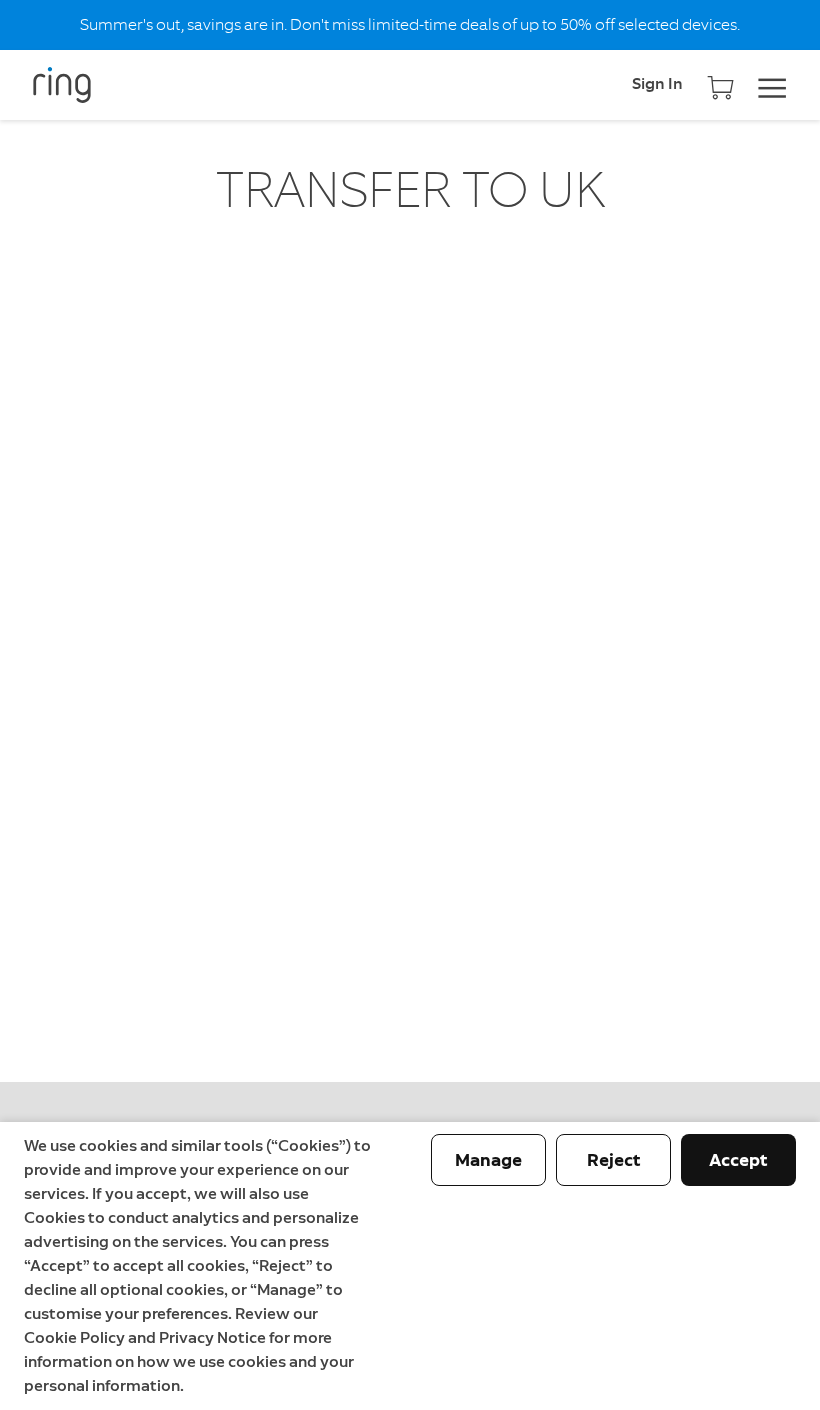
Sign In (657, 85)
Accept (738, 1160)
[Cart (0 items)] (720, 80)
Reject (614, 1160)
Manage (488, 1160)
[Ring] (80, 85)
